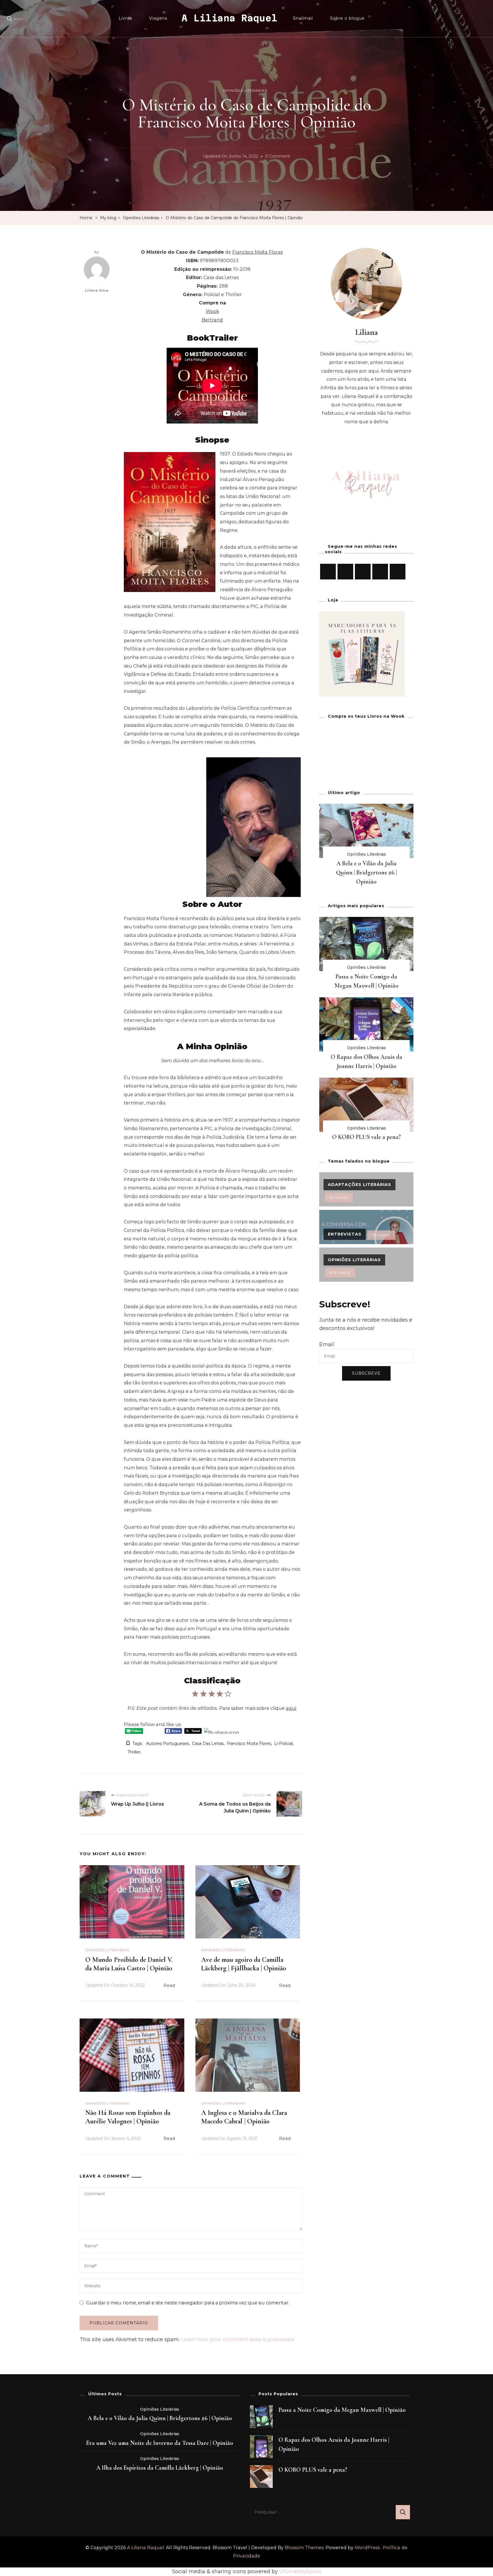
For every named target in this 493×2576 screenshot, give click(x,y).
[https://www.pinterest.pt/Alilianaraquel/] (380, 572)
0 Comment (278, 157)
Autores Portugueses (167, 1743)
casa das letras (208, 1743)
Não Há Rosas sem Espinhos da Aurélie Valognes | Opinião (128, 2117)
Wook (212, 311)
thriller (134, 1752)
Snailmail (303, 18)
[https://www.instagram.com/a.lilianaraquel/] (345, 572)
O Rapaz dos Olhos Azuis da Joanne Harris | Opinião (334, 2444)
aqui (291, 1708)
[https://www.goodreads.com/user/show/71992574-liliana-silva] (398, 572)
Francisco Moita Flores (249, 1743)
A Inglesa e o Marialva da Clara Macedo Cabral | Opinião (244, 2117)
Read (169, 1985)
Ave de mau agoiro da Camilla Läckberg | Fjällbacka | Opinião (244, 1964)
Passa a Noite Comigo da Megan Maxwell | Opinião (342, 2410)
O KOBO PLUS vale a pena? (366, 1137)
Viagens (158, 18)
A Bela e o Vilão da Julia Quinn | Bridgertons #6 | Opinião (366, 872)
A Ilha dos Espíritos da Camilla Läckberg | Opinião (160, 2468)
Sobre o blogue (347, 18)
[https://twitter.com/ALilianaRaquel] (363, 572)
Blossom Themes (304, 2548)
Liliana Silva (97, 290)
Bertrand (212, 320)
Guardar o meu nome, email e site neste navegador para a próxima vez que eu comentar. (188, 2303)
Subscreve (366, 1373)
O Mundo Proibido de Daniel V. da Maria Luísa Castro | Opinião (129, 1964)
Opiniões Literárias (245, 90)
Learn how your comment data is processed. (238, 2339)
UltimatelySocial (300, 2571)
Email (327, 1344)
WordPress (367, 2548)
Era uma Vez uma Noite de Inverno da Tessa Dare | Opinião (160, 2443)
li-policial (283, 1743)
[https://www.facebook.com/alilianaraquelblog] (328, 572)
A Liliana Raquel (229, 18)
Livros (125, 18)
